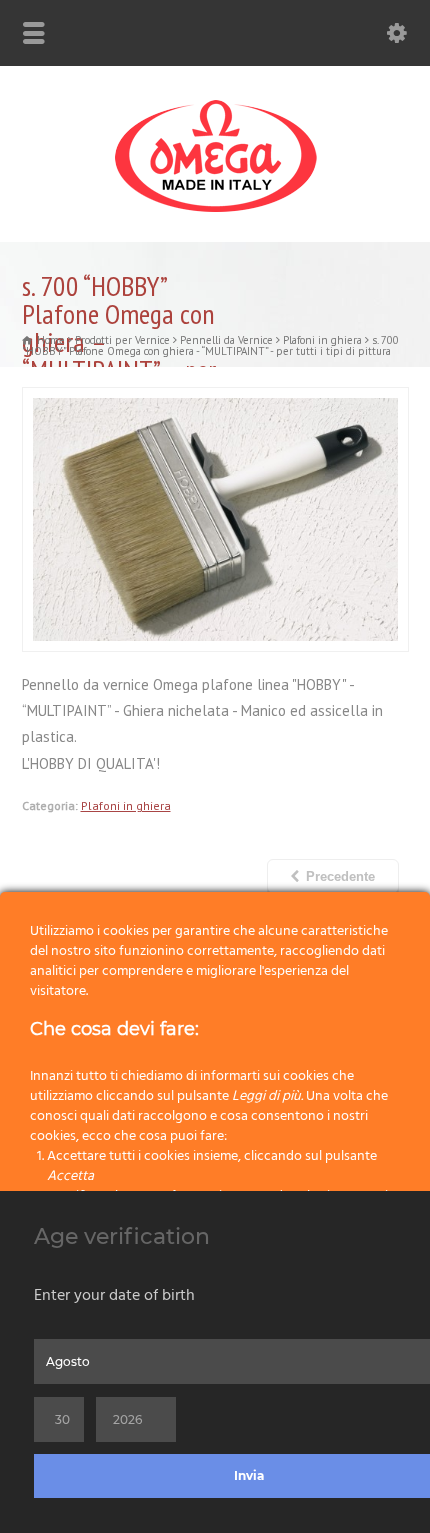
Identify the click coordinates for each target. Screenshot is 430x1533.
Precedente (340, 876)
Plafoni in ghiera (126, 805)
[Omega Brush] (215, 212)
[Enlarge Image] (215, 400)
